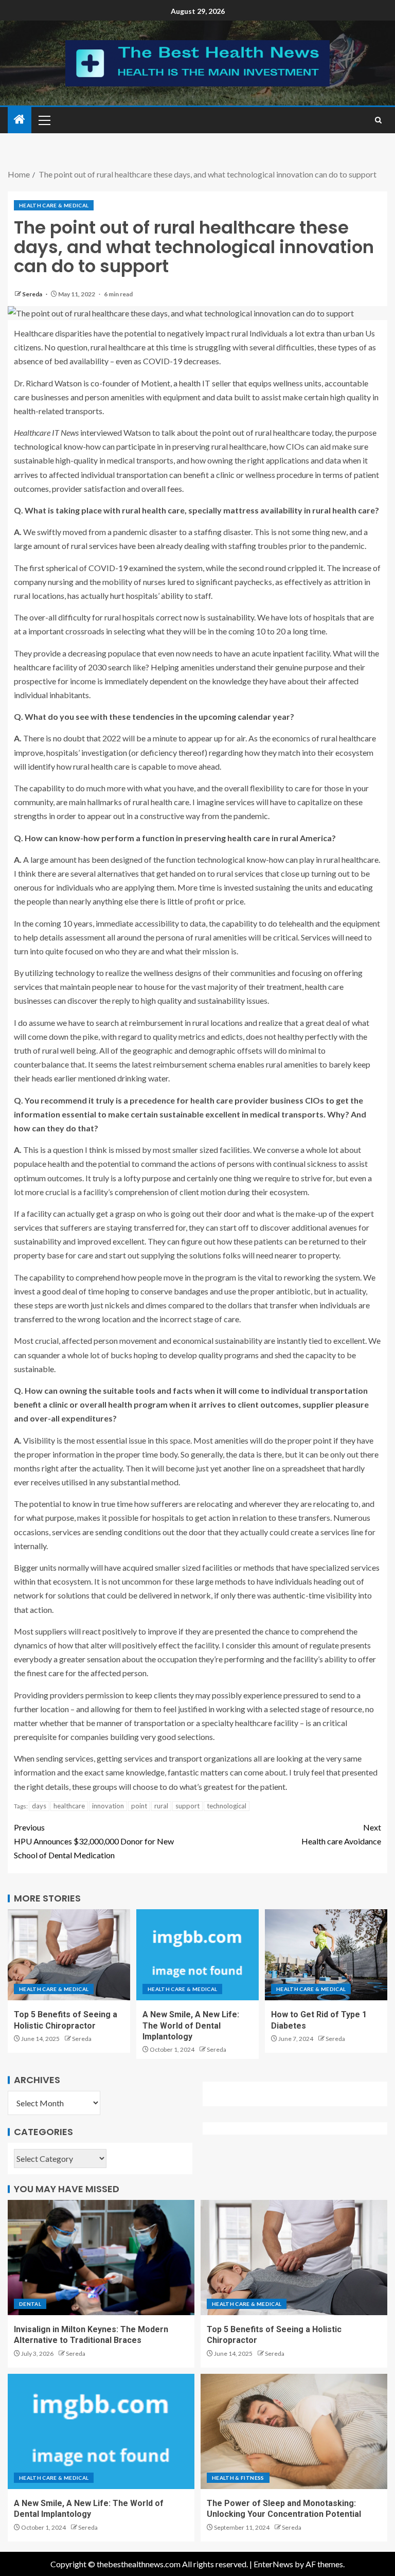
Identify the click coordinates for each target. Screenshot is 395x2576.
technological (227, 1806)
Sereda (33, 294)
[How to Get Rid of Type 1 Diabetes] (326, 1955)
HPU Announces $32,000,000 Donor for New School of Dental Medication (94, 1841)
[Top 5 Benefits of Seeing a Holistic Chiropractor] (69, 1955)
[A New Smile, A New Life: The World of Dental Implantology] (197, 1955)
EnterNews (273, 2564)
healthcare (69, 1806)
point (139, 1806)
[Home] (20, 120)
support (187, 1806)
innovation (108, 1806)
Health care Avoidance (341, 1834)
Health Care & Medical (54, 205)
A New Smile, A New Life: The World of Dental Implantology (191, 2026)
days (39, 1806)
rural (161, 1806)
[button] (44, 120)
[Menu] (44, 120)
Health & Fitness (238, 2478)
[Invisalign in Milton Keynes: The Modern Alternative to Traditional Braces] (101, 2258)
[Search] (378, 120)
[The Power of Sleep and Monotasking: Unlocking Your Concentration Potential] (294, 2431)
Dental (30, 2304)
